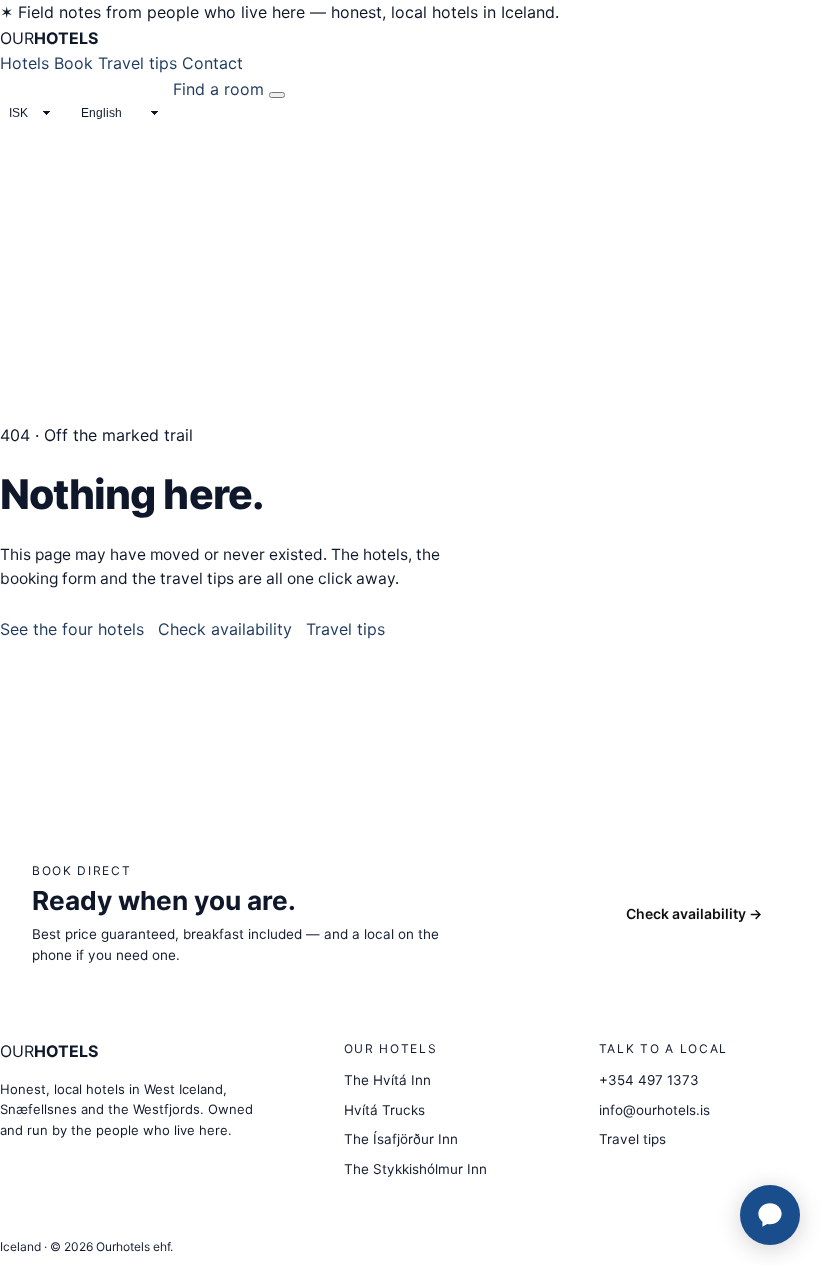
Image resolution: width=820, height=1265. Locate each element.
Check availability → (694, 913)
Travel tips (137, 63)
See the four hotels (72, 629)
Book (73, 63)
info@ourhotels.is (654, 1110)
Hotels (24, 63)
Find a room (218, 89)
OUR (49, 38)
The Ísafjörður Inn (401, 1139)
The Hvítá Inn (387, 1080)
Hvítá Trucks (384, 1110)
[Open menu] (277, 95)
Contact (212, 63)
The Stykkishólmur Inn (415, 1169)
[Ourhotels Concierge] (770, 1215)
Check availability (225, 629)
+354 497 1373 (649, 1080)
